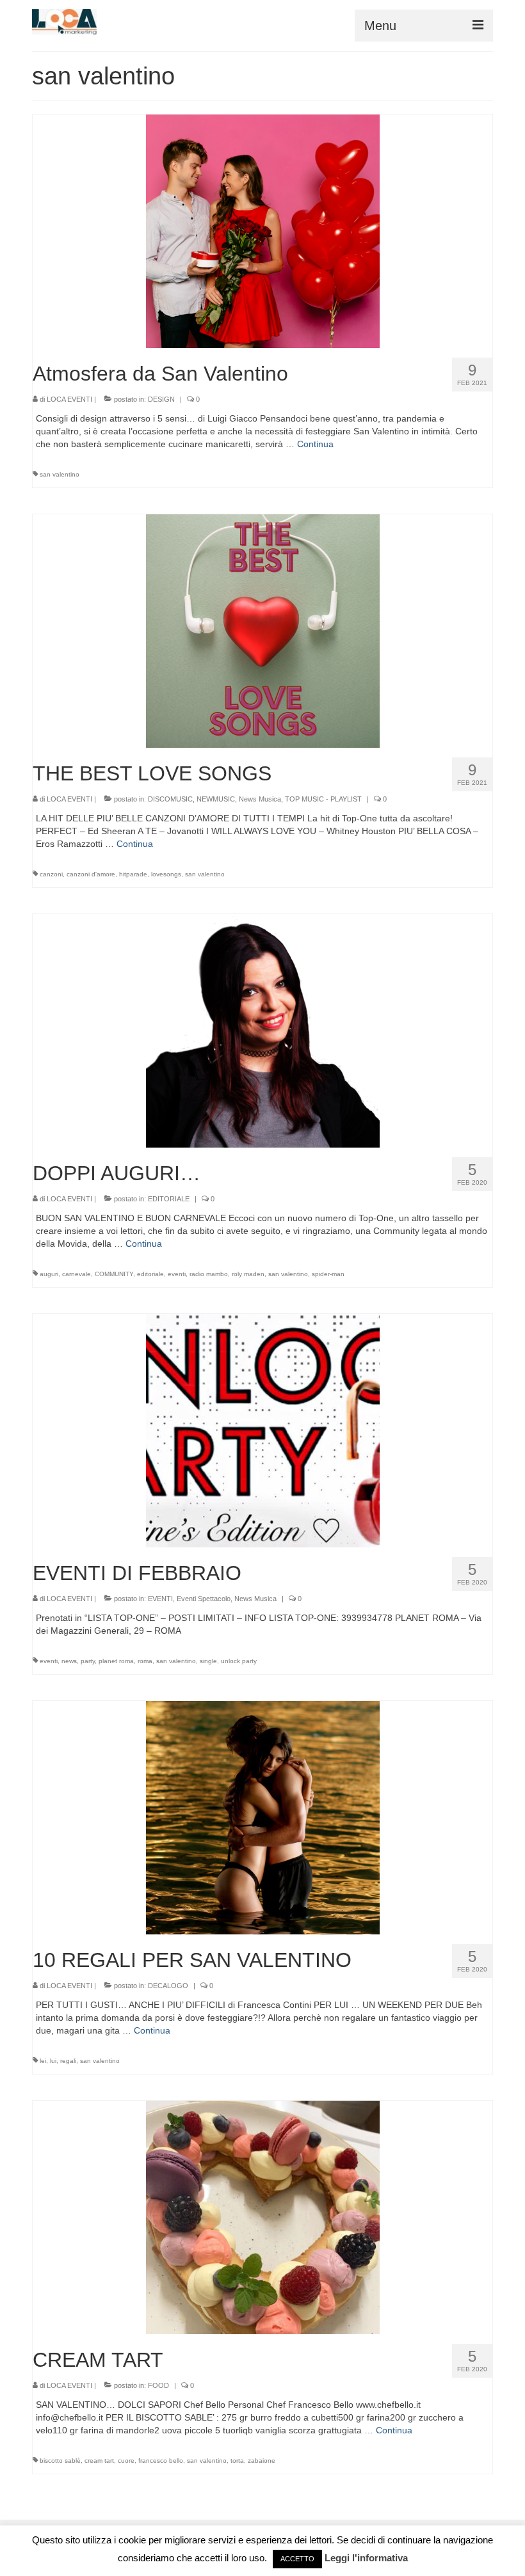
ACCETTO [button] (297, 2559)
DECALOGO (168, 1986)
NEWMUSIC (216, 799)
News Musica (260, 799)
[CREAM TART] (263, 2216)
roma (145, 1661)
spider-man (328, 1274)
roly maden (248, 1274)
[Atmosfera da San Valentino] (263, 230)
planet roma (116, 1661)
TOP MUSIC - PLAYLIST (323, 799)
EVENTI (160, 1599)
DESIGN (161, 399)
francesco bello (161, 2461)
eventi (177, 1274)
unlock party (239, 1661)
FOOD (158, 2385)
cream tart (99, 2461)
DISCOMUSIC (170, 799)
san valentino (60, 474)
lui (53, 2061)
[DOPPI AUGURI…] (263, 1030)
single (208, 1661)
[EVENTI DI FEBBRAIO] (263, 1430)
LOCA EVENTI (69, 399)
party (88, 1661)
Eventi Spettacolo (204, 1599)
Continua (315, 444)
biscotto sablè (60, 2461)
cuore (126, 2461)
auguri (49, 1274)
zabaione (262, 2461)
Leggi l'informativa (366, 2558)
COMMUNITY (114, 1274)
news (69, 1661)
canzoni (51, 874)
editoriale (150, 1274)
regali (68, 2061)
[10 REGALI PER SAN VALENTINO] (263, 1817)
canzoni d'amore (91, 874)
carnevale (77, 1274)
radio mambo (209, 1274)
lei (43, 2061)
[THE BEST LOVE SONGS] (263, 630)
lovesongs (166, 874)
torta (237, 2461)
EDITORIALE (169, 1199)
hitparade (133, 874)
